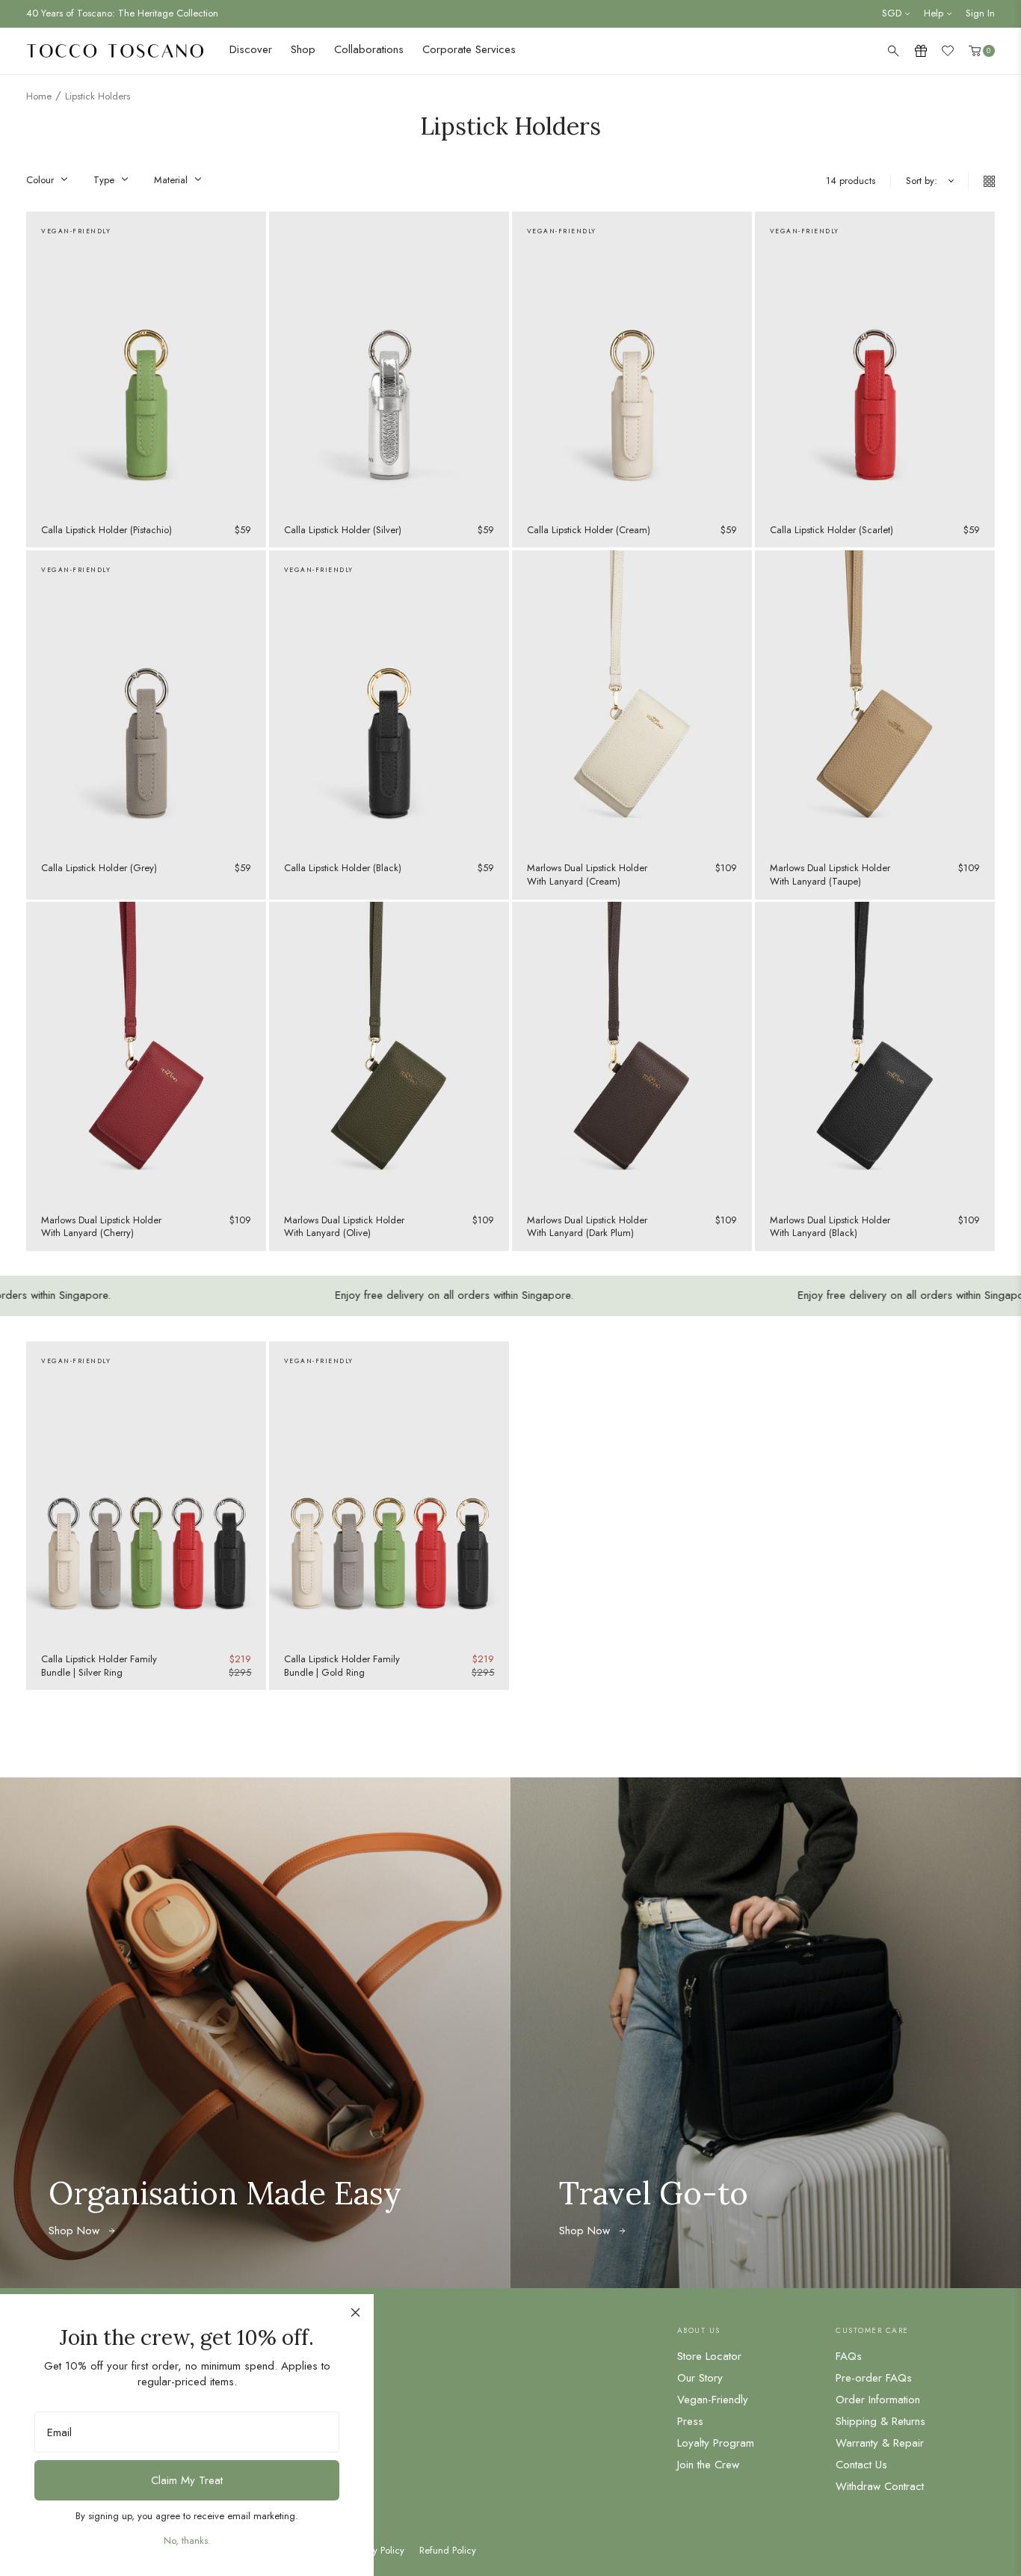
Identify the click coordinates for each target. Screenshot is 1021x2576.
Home (39, 96)
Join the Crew (708, 2465)
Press (690, 2421)
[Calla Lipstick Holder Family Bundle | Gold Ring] (389, 1492)
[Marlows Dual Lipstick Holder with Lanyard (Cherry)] (146, 1052)
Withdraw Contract (880, 2486)
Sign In (980, 13)
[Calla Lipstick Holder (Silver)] (389, 362)
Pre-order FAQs (874, 2378)
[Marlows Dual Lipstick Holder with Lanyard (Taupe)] (875, 701)
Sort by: (922, 181)
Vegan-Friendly (713, 2400)
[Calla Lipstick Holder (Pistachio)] (146, 362)
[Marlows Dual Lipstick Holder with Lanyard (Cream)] (632, 701)
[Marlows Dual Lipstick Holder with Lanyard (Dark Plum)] (632, 1052)
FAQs (849, 2356)
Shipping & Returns (880, 2421)
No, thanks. (187, 2540)
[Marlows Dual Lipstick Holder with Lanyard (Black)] (875, 1052)
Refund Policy (448, 2551)
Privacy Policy (376, 2551)
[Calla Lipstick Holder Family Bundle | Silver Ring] (146, 1492)
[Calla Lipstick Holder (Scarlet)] (875, 362)
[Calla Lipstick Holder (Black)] (389, 701)
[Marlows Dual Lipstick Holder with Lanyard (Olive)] (389, 1052)
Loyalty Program (716, 2443)
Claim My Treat (187, 2480)
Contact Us (861, 2465)
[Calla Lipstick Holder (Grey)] (146, 701)
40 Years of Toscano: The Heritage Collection (122, 13)
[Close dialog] (355, 2312)
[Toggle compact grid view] (981, 181)
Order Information (878, 2400)
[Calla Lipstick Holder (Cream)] (632, 362)
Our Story (700, 2378)
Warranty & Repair (880, 2443)
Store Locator (709, 2356)
